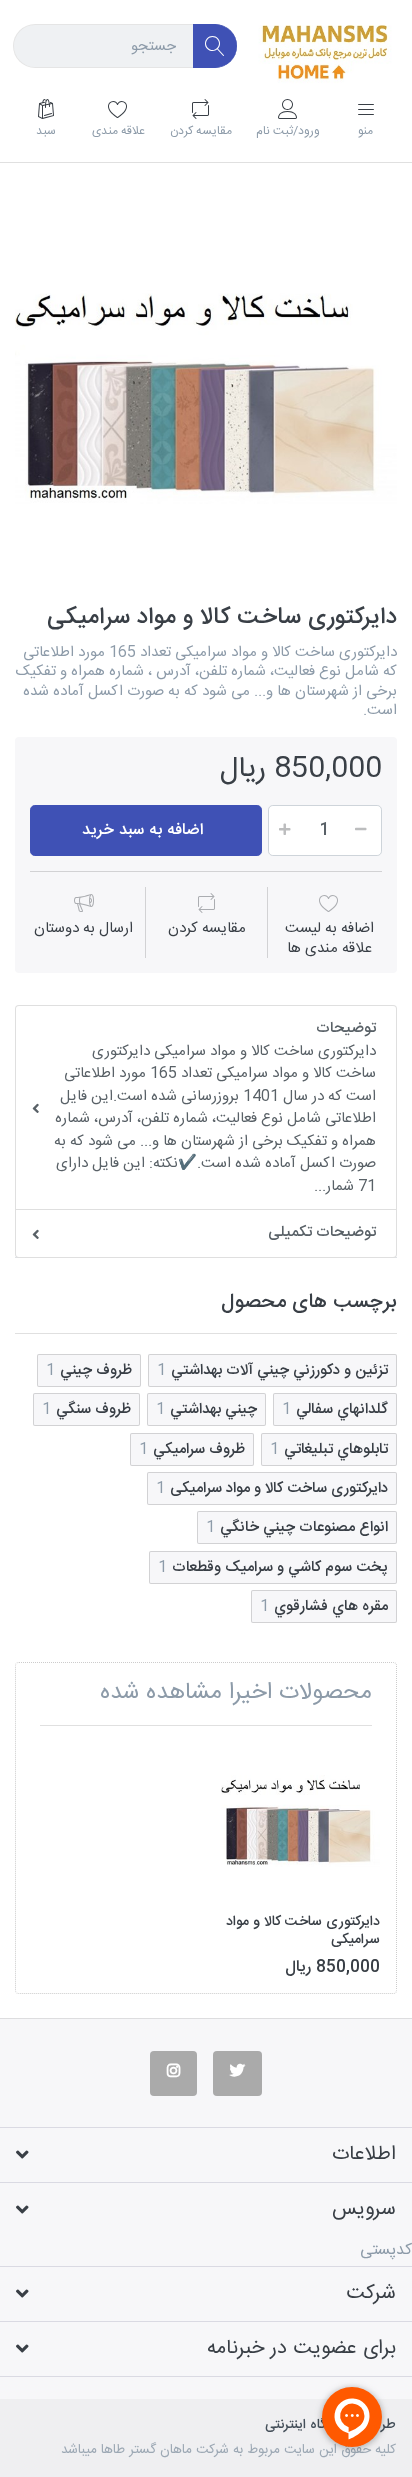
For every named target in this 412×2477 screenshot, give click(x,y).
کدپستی (386, 2250)
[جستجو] (215, 46)
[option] (206, 394)
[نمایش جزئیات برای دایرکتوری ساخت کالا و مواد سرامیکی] (300, 1820)
